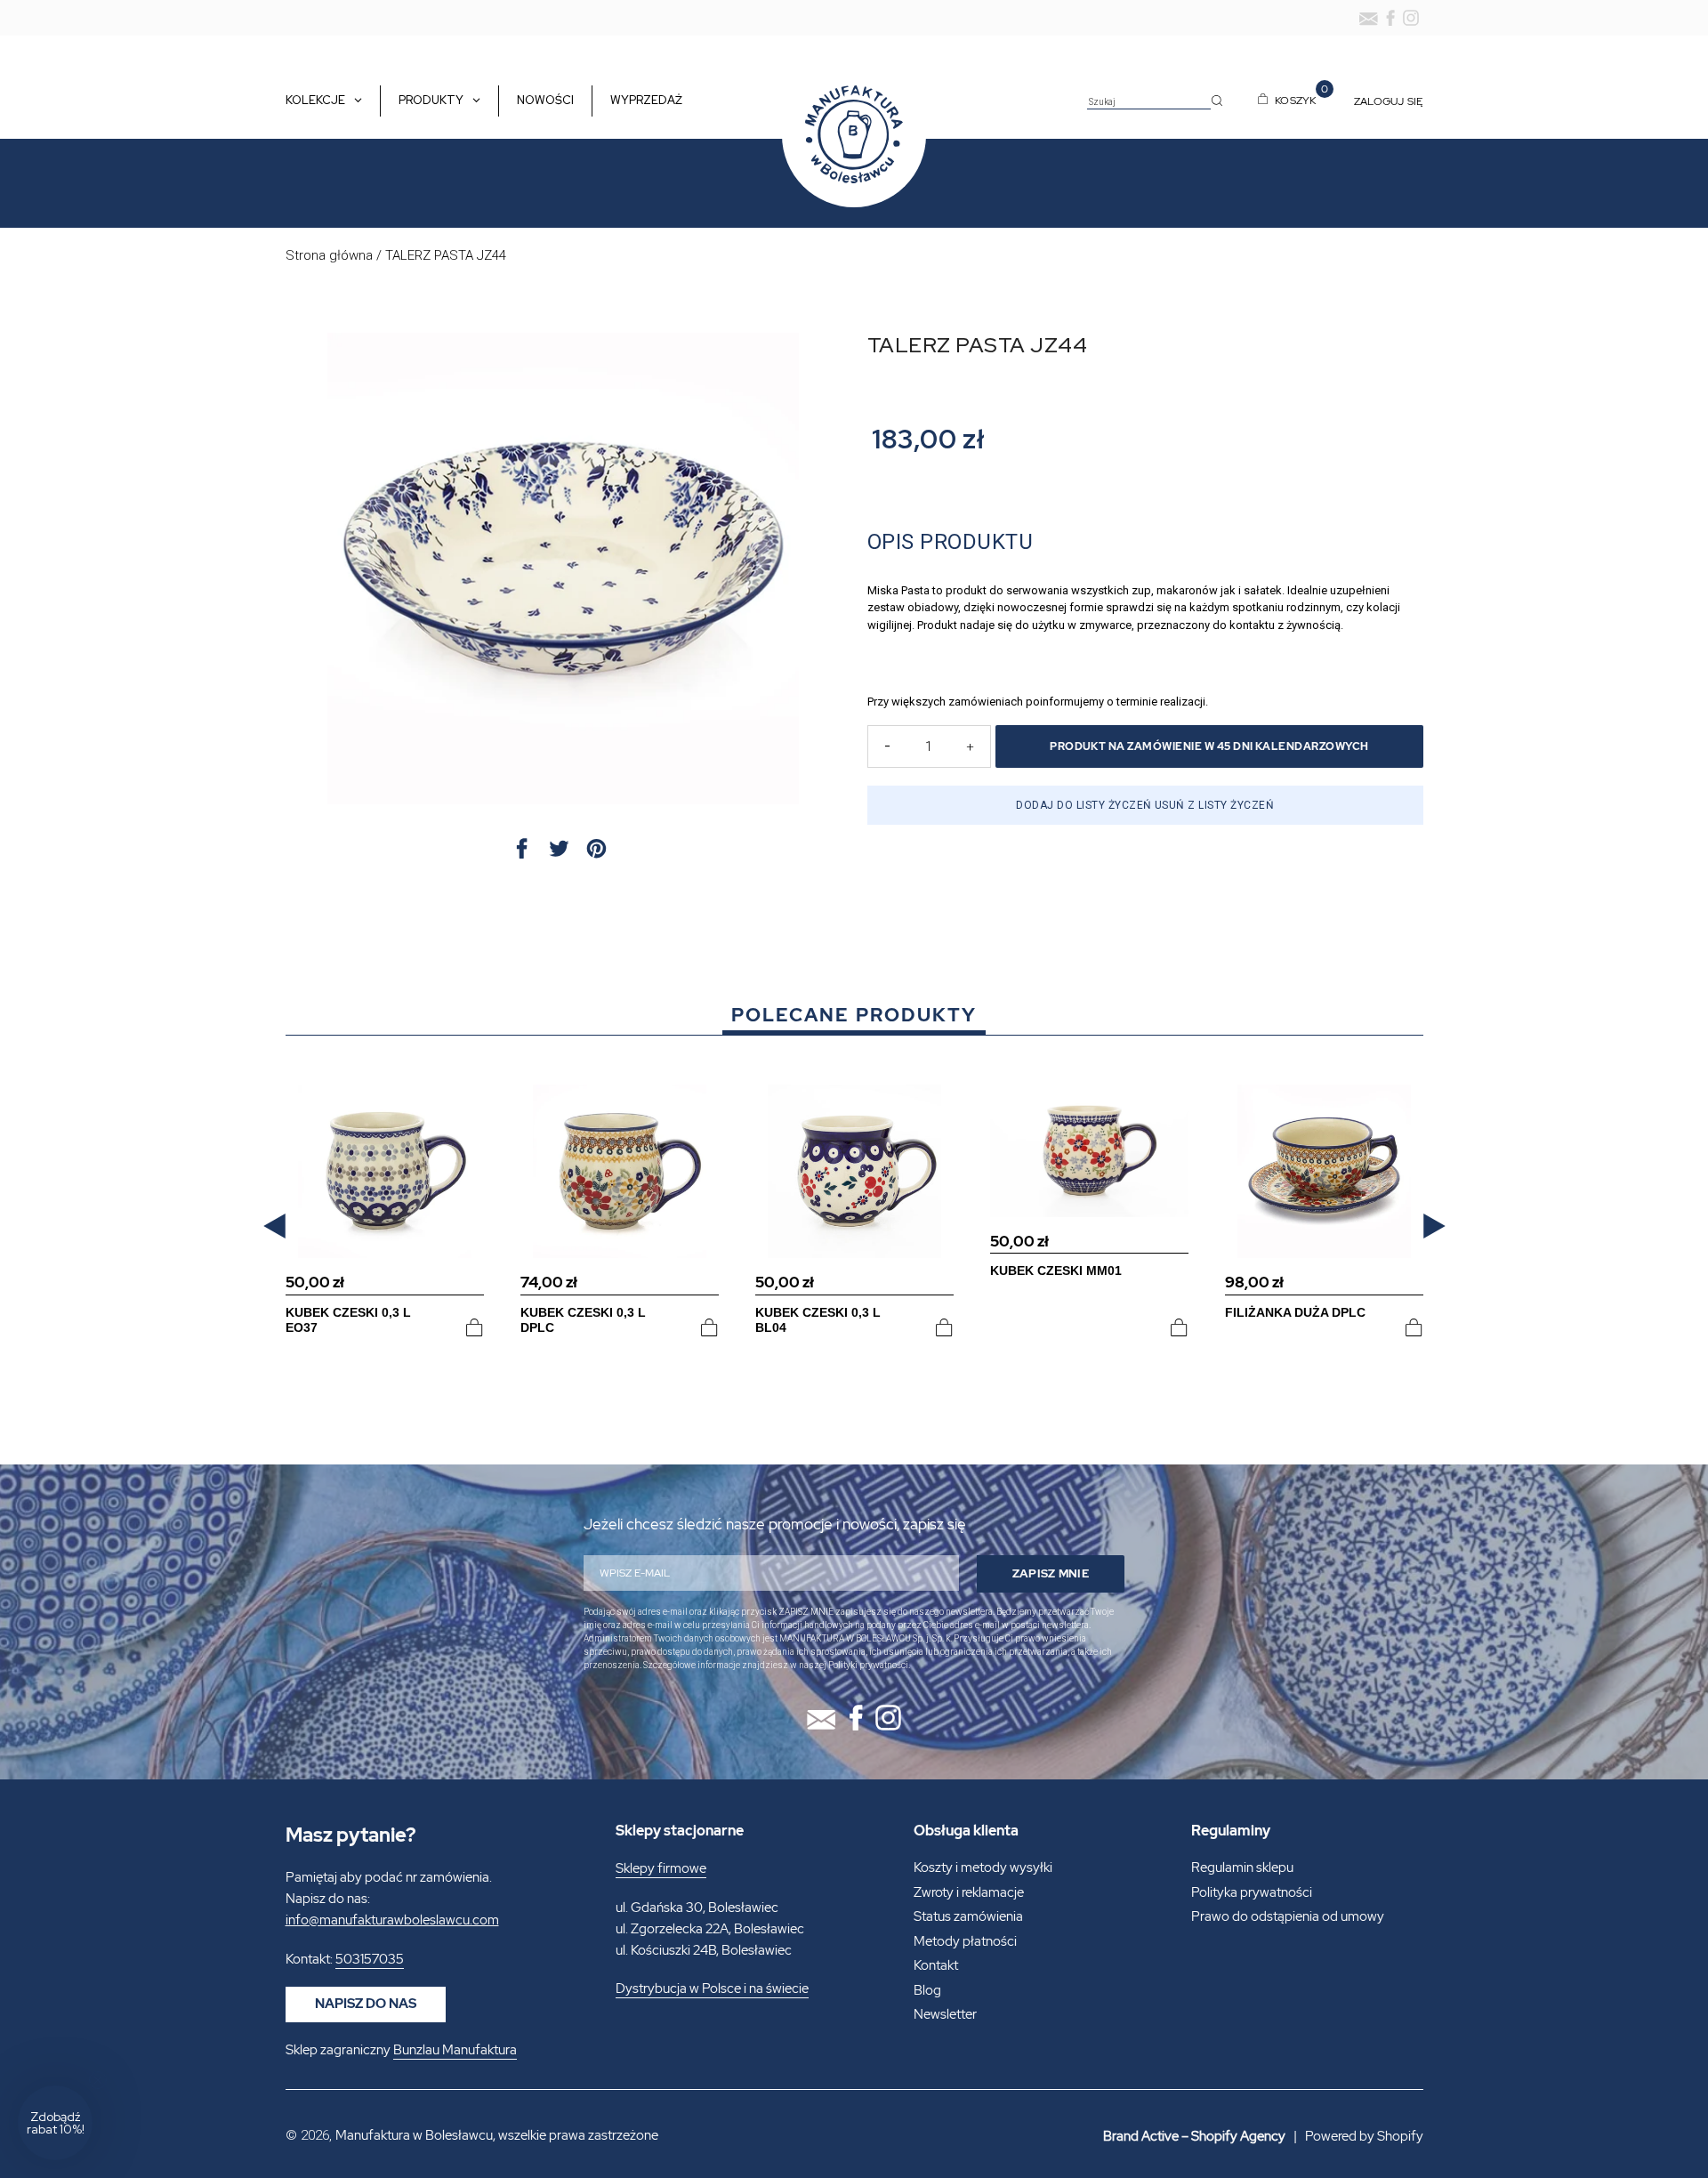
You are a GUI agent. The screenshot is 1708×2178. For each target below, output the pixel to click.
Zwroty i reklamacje (969, 1892)
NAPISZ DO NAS (366, 2004)
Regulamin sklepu (1242, 1867)
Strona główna (329, 255)
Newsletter (945, 2014)
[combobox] (1149, 102)
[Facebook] (1390, 18)
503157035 (370, 1959)
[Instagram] (1411, 18)
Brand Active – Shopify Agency (1194, 2136)
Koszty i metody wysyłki (983, 1867)
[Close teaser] (98, 2080)
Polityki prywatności (868, 1665)
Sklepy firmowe (661, 1868)
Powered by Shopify (1364, 2136)
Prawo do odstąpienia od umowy (1288, 1916)
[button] (274, 1226)
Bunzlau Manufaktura (455, 2050)
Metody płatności (965, 1941)
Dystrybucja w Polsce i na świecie (712, 1988)
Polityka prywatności (1252, 1892)
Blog (927, 1990)
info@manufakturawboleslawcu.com (392, 1920)
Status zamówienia (968, 1916)
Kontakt (936, 1965)
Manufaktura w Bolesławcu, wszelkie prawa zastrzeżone (497, 2135)
